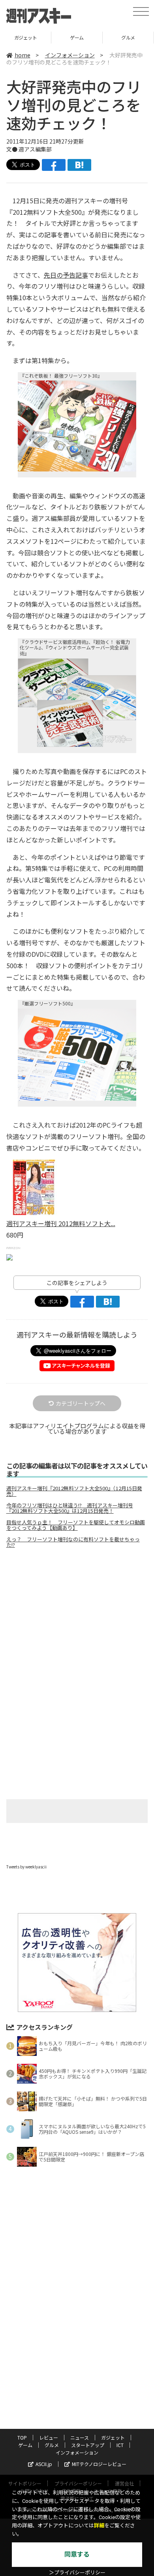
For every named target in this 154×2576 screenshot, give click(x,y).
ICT (120, 2445)
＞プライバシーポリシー (77, 2573)
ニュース (80, 2437)
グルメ (77, 37)
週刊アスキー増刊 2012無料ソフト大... (61, 1223)
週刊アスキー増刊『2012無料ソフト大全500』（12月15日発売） (74, 1491)
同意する (77, 2554)
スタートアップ (128, 37)
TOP (22, 2437)
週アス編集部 (35, 149)
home (23, 55)
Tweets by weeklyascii (26, 1867)
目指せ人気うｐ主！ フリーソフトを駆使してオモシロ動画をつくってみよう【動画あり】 (76, 1525)
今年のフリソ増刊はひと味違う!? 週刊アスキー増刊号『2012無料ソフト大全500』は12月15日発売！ (70, 1508)
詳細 (99, 2526)
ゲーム (25, 37)
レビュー (49, 2437)
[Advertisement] (77, 1621)
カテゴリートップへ (81, 1403)
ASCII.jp (44, 2464)
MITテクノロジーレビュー (99, 2464)
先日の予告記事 (66, 275)
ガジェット (113, 2437)
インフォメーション (70, 55)
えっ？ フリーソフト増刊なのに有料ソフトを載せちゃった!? (73, 1542)
